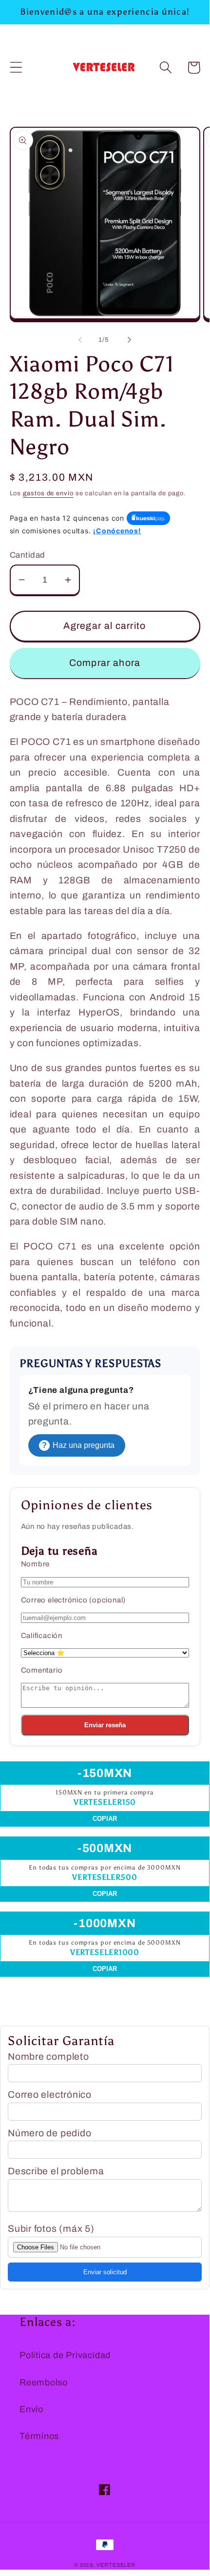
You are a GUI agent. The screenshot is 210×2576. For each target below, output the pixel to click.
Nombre (36, 1564)
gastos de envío (48, 493)
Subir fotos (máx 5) (51, 2229)
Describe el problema (56, 2171)
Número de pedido (49, 2133)
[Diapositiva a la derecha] (130, 340)
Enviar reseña (105, 1725)
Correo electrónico (50, 2095)
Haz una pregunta (78, 1445)
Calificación (42, 1636)
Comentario (42, 1670)
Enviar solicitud (105, 2272)
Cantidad (28, 555)
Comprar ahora (105, 663)
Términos (39, 2436)
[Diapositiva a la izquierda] (80, 340)
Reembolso (44, 2382)
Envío (31, 2409)
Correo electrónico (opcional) (74, 1600)
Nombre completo (48, 2057)
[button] (16, 68)
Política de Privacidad (65, 2355)
